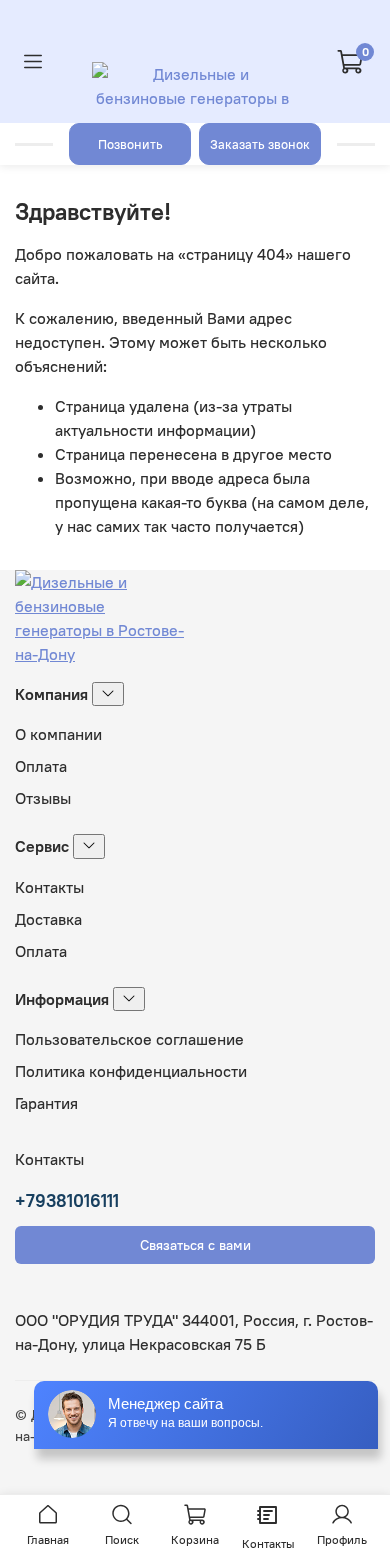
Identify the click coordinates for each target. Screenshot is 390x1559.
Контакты (49, 887)
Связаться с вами (195, 1245)
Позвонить (130, 144)
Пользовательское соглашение (129, 1039)
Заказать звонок (260, 144)
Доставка (48, 919)
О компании (58, 734)
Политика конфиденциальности (131, 1071)
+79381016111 (67, 1200)
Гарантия (46, 1103)
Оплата (41, 766)
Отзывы (43, 798)
